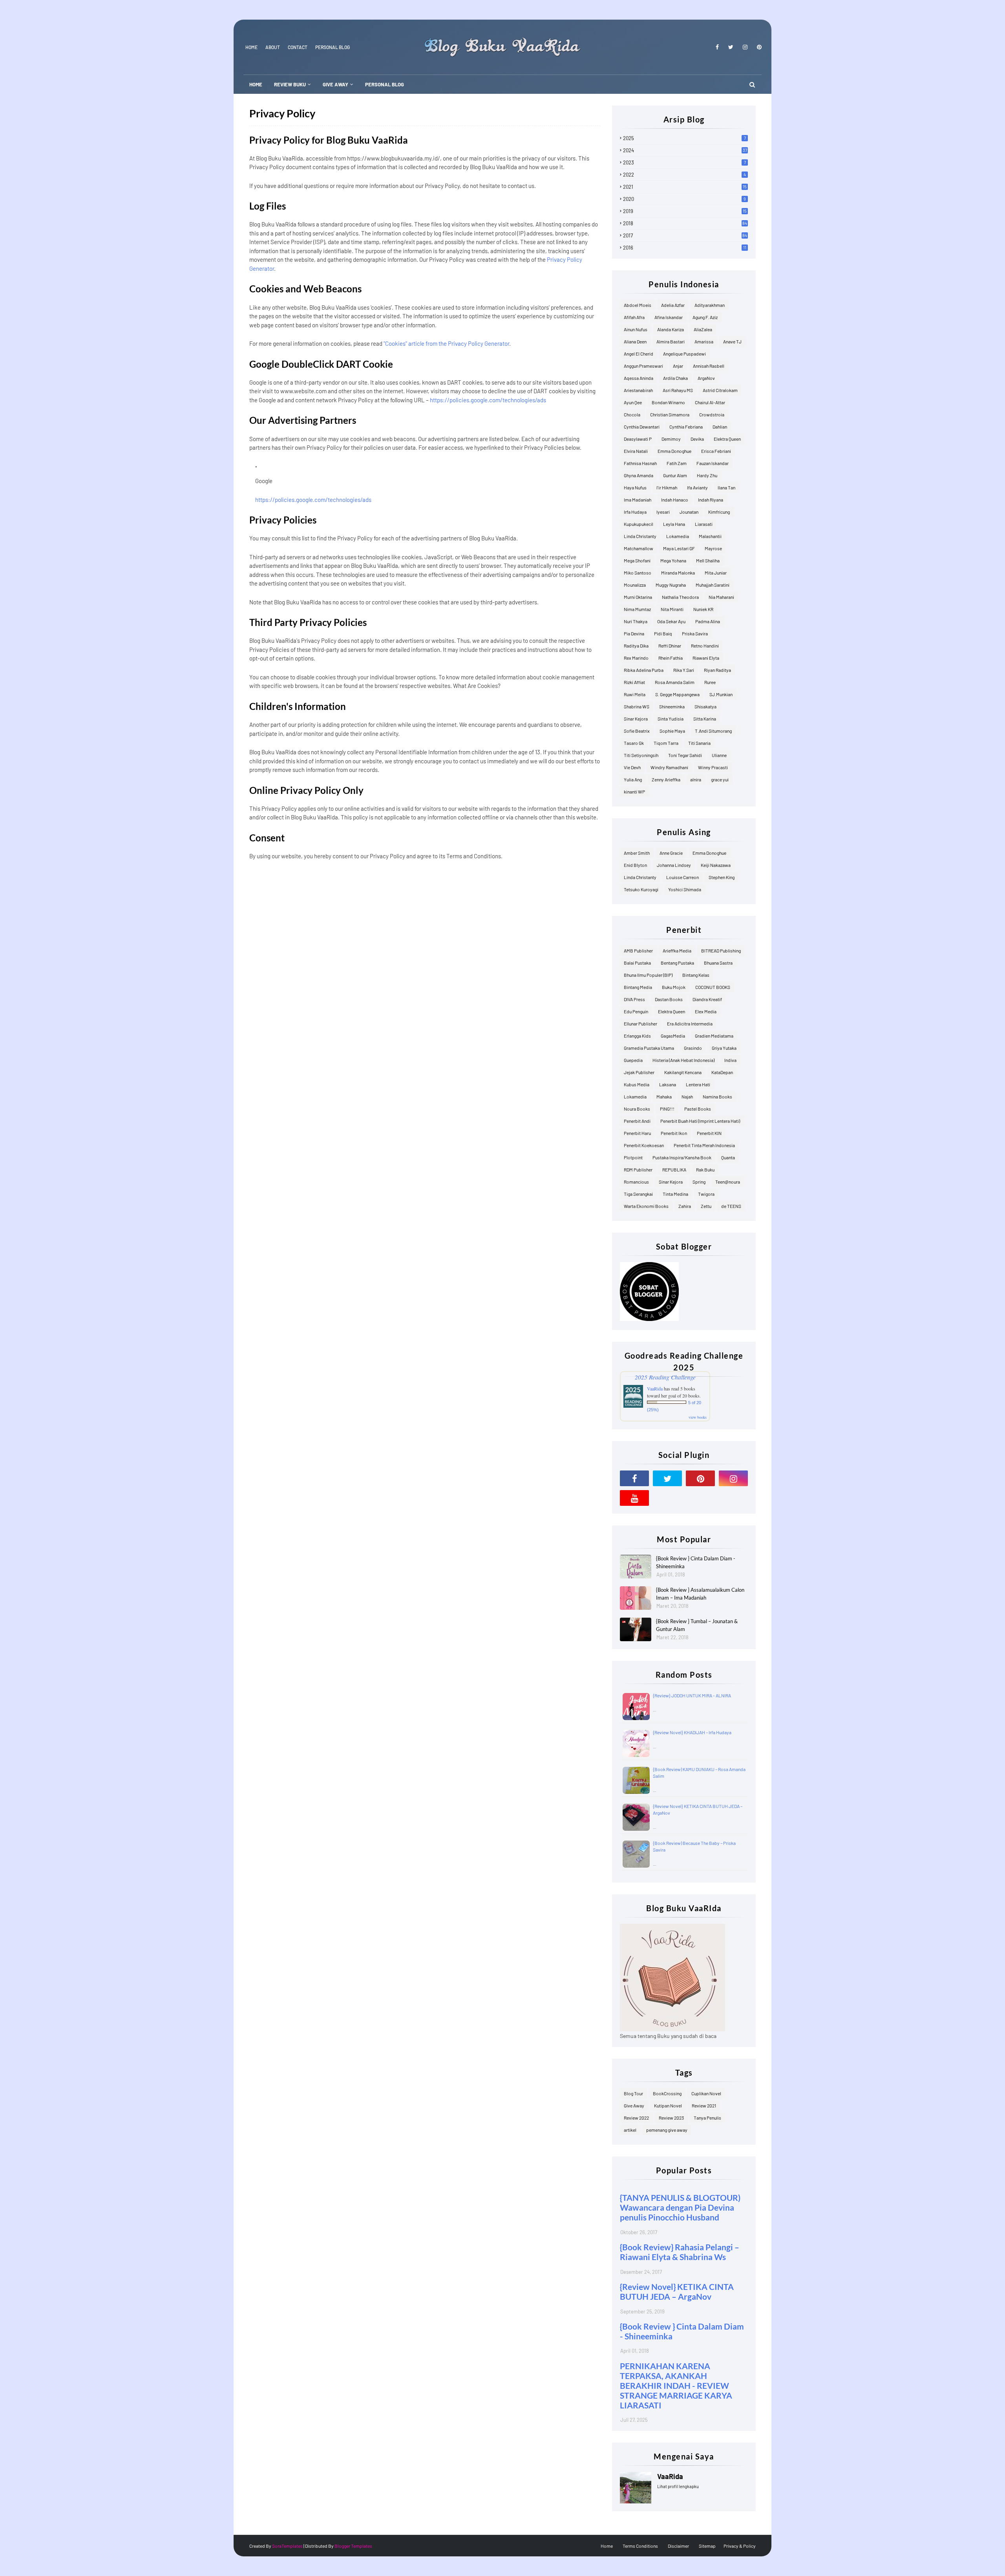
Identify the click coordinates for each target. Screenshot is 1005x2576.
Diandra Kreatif (707, 999)
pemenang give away (667, 2130)
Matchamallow (639, 548)
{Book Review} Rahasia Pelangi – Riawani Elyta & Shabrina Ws (680, 2252)
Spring (699, 1182)
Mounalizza (635, 585)
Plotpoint (633, 1157)
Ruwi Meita (635, 694)
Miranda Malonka (678, 573)
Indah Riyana (711, 500)
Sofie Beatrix (637, 731)
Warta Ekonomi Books (646, 1206)
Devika (697, 439)
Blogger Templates (353, 2546)
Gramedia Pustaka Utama (649, 1048)
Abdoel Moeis (638, 305)
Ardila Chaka (675, 378)
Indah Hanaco (675, 500)
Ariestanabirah (638, 390)
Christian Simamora (670, 414)
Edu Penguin (636, 1011)
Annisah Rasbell (709, 366)
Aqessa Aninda (639, 378)
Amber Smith (637, 853)
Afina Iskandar (669, 317)
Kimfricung (719, 512)
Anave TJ (732, 341)
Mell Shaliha (708, 560)
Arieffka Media (677, 950)
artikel (630, 2130)
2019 (685, 211)
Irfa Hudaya (635, 512)
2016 (685, 248)
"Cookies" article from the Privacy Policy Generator (446, 343)
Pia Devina (634, 633)
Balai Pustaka (637, 963)
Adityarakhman (710, 305)
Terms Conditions (640, 2546)
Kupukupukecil (639, 524)
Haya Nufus (635, 487)
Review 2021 (704, 2105)
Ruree (710, 682)
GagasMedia (673, 1036)
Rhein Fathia (671, 658)
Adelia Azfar (673, 305)
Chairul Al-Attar (710, 402)
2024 (685, 150)
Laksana (668, 1084)
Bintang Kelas (696, 975)
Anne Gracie (671, 853)
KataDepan (722, 1072)
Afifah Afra (634, 317)
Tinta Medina (675, 1194)
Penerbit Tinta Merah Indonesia (704, 1145)
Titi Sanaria (699, 743)
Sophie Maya (672, 731)
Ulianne (719, 755)
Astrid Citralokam (720, 390)
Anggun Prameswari (643, 366)
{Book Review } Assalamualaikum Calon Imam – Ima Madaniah (700, 1594)
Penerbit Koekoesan (644, 1145)
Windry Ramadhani (669, 767)
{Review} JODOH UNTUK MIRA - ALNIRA (692, 1695)
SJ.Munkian (721, 694)
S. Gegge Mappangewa (677, 694)
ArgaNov (706, 378)
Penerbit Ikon (674, 1133)
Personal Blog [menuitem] (385, 84)
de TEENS (731, 1206)
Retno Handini (705, 646)
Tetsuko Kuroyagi (641, 889)
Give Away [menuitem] (335, 84)
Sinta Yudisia (671, 719)
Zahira (685, 1206)
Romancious (636, 1182)
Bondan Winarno (668, 402)
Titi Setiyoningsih (641, 755)
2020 (684, 199)
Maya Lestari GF (679, 548)
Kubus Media (637, 1084)
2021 (685, 187)
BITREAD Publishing (721, 950)
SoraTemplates (287, 2546)
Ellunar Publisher (640, 1023)
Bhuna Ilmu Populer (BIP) (648, 975)
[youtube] (634, 1498)
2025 (684, 138)
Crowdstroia (712, 414)
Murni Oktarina (638, 597)
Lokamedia (678, 536)
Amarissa (704, 341)
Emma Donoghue (674, 451)
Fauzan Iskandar (713, 463)
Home (251, 47)
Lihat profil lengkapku (678, 2486)
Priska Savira (695, 633)
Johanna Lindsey (674, 865)
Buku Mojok (674, 987)
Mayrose (713, 548)
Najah (687, 1096)
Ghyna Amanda (639, 475)
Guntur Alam (675, 475)
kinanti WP (634, 792)
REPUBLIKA (674, 1169)
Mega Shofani (637, 560)
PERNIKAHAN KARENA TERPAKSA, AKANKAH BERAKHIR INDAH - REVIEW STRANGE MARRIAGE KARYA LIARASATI (676, 2385)
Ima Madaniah (638, 500)
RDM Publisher (638, 1169)
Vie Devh (632, 767)
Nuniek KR (703, 609)
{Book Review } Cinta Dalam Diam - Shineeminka (696, 1562)
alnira (696, 779)
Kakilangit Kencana (683, 1072)
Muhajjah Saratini (713, 585)
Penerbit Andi (637, 1121)
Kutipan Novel (668, 2105)
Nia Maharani (721, 597)
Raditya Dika (636, 646)
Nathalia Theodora (680, 597)
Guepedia (633, 1060)
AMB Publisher (638, 950)
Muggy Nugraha (671, 585)
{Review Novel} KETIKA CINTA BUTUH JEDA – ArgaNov (677, 2291)
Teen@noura (728, 1182)
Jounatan (689, 512)
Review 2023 (671, 2118)
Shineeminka (672, 706)
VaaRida (655, 1388)
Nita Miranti (672, 609)
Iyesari (663, 512)
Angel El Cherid (639, 354)
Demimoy (671, 439)
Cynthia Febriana (686, 427)
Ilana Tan (726, 487)
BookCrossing (667, 2093)
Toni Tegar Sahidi (685, 755)
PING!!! (667, 1109)
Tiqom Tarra (666, 743)
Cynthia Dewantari (642, 427)
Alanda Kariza (671, 329)
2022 (684, 175)
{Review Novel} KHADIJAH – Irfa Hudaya (692, 1732)
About (273, 47)
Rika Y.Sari (684, 670)
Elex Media (706, 1011)
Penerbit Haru (637, 1133)
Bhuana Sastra (718, 963)
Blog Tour (633, 2093)
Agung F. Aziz (705, 317)
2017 (685, 235)
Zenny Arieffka (666, 779)
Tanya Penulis (707, 2118)
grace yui (720, 779)
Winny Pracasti (713, 767)
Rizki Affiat (634, 682)
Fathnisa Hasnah (640, 463)
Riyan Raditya (717, 670)
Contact (298, 47)
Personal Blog (333, 47)
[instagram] (745, 47)
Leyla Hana (674, 524)
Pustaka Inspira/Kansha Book (682, 1157)
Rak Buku (705, 1169)
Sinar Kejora (636, 719)
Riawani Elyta (706, 658)
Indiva (730, 1060)
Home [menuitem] (256, 84)
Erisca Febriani (716, 451)
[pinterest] (758, 47)
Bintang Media (638, 987)
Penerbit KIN (709, 1133)
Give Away (634, 2105)
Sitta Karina (705, 719)
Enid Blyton (635, 865)
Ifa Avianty (697, 487)
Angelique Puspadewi (684, 354)
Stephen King (722, 877)
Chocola (632, 414)
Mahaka (664, 1096)
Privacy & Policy (740, 2546)
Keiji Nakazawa (716, 865)
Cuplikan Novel (706, 2093)
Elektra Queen (727, 439)
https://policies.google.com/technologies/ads (488, 400)
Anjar (678, 366)
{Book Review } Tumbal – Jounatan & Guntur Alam (697, 1625)
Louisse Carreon (682, 877)
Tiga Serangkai (638, 1194)
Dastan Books (669, 999)
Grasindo (693, 1048)
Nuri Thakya (636, 621)
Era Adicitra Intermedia (690, 1023)
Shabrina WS (637, 706)
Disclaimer (678, 2546)
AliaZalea (703, 329)
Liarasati (704, 524)
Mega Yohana (673, 560)
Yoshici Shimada (685, 889)
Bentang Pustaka (677, 963)
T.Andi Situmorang (713, 731)
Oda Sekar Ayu (671, 621)
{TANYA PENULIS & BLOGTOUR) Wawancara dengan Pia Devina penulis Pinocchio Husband (680, 2207)
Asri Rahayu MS (678, 390)
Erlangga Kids (637, 1036)
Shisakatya (705, 706)
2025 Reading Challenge (665, 1377)
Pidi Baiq (663, 633)
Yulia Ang (633, 779)
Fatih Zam (677, 463)
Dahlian (720, 427)
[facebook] (717, 47)
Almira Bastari (671, 341)
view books (698, 1417)
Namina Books (717, 1096)
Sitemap (707, 2546)
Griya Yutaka (724, 1048)
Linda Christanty (640, 536)
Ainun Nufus (636, 329)
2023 (684, 162)
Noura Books (637, 1109)
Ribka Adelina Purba (644, 670)
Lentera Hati (698, 1084)
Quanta (728, 1157)
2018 (685, 223)
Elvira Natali (636, 451)
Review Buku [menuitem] (290, 84)
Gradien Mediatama (714, 1036)
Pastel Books (698, 1109)
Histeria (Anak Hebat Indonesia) (683, 1060)
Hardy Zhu (707, 475)
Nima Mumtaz (637, 609)
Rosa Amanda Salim (675, 682)
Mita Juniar (716, 573)
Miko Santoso (638, 573)
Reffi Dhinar (670, 646)
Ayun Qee (633, 402)
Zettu (706, 1206)
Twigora (706, 1194)
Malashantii (710, 536)
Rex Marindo (636, 658)
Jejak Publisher (639, 1072)
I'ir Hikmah (667, 487)
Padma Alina (708, 621)
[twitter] (731, 47)
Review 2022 (636, 2118)
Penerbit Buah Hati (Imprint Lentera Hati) (700, 1121)
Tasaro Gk (634, 743)
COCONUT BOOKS (713, 987)
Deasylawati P (638, 439)
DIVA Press (634, 999)
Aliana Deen (635, 341)
